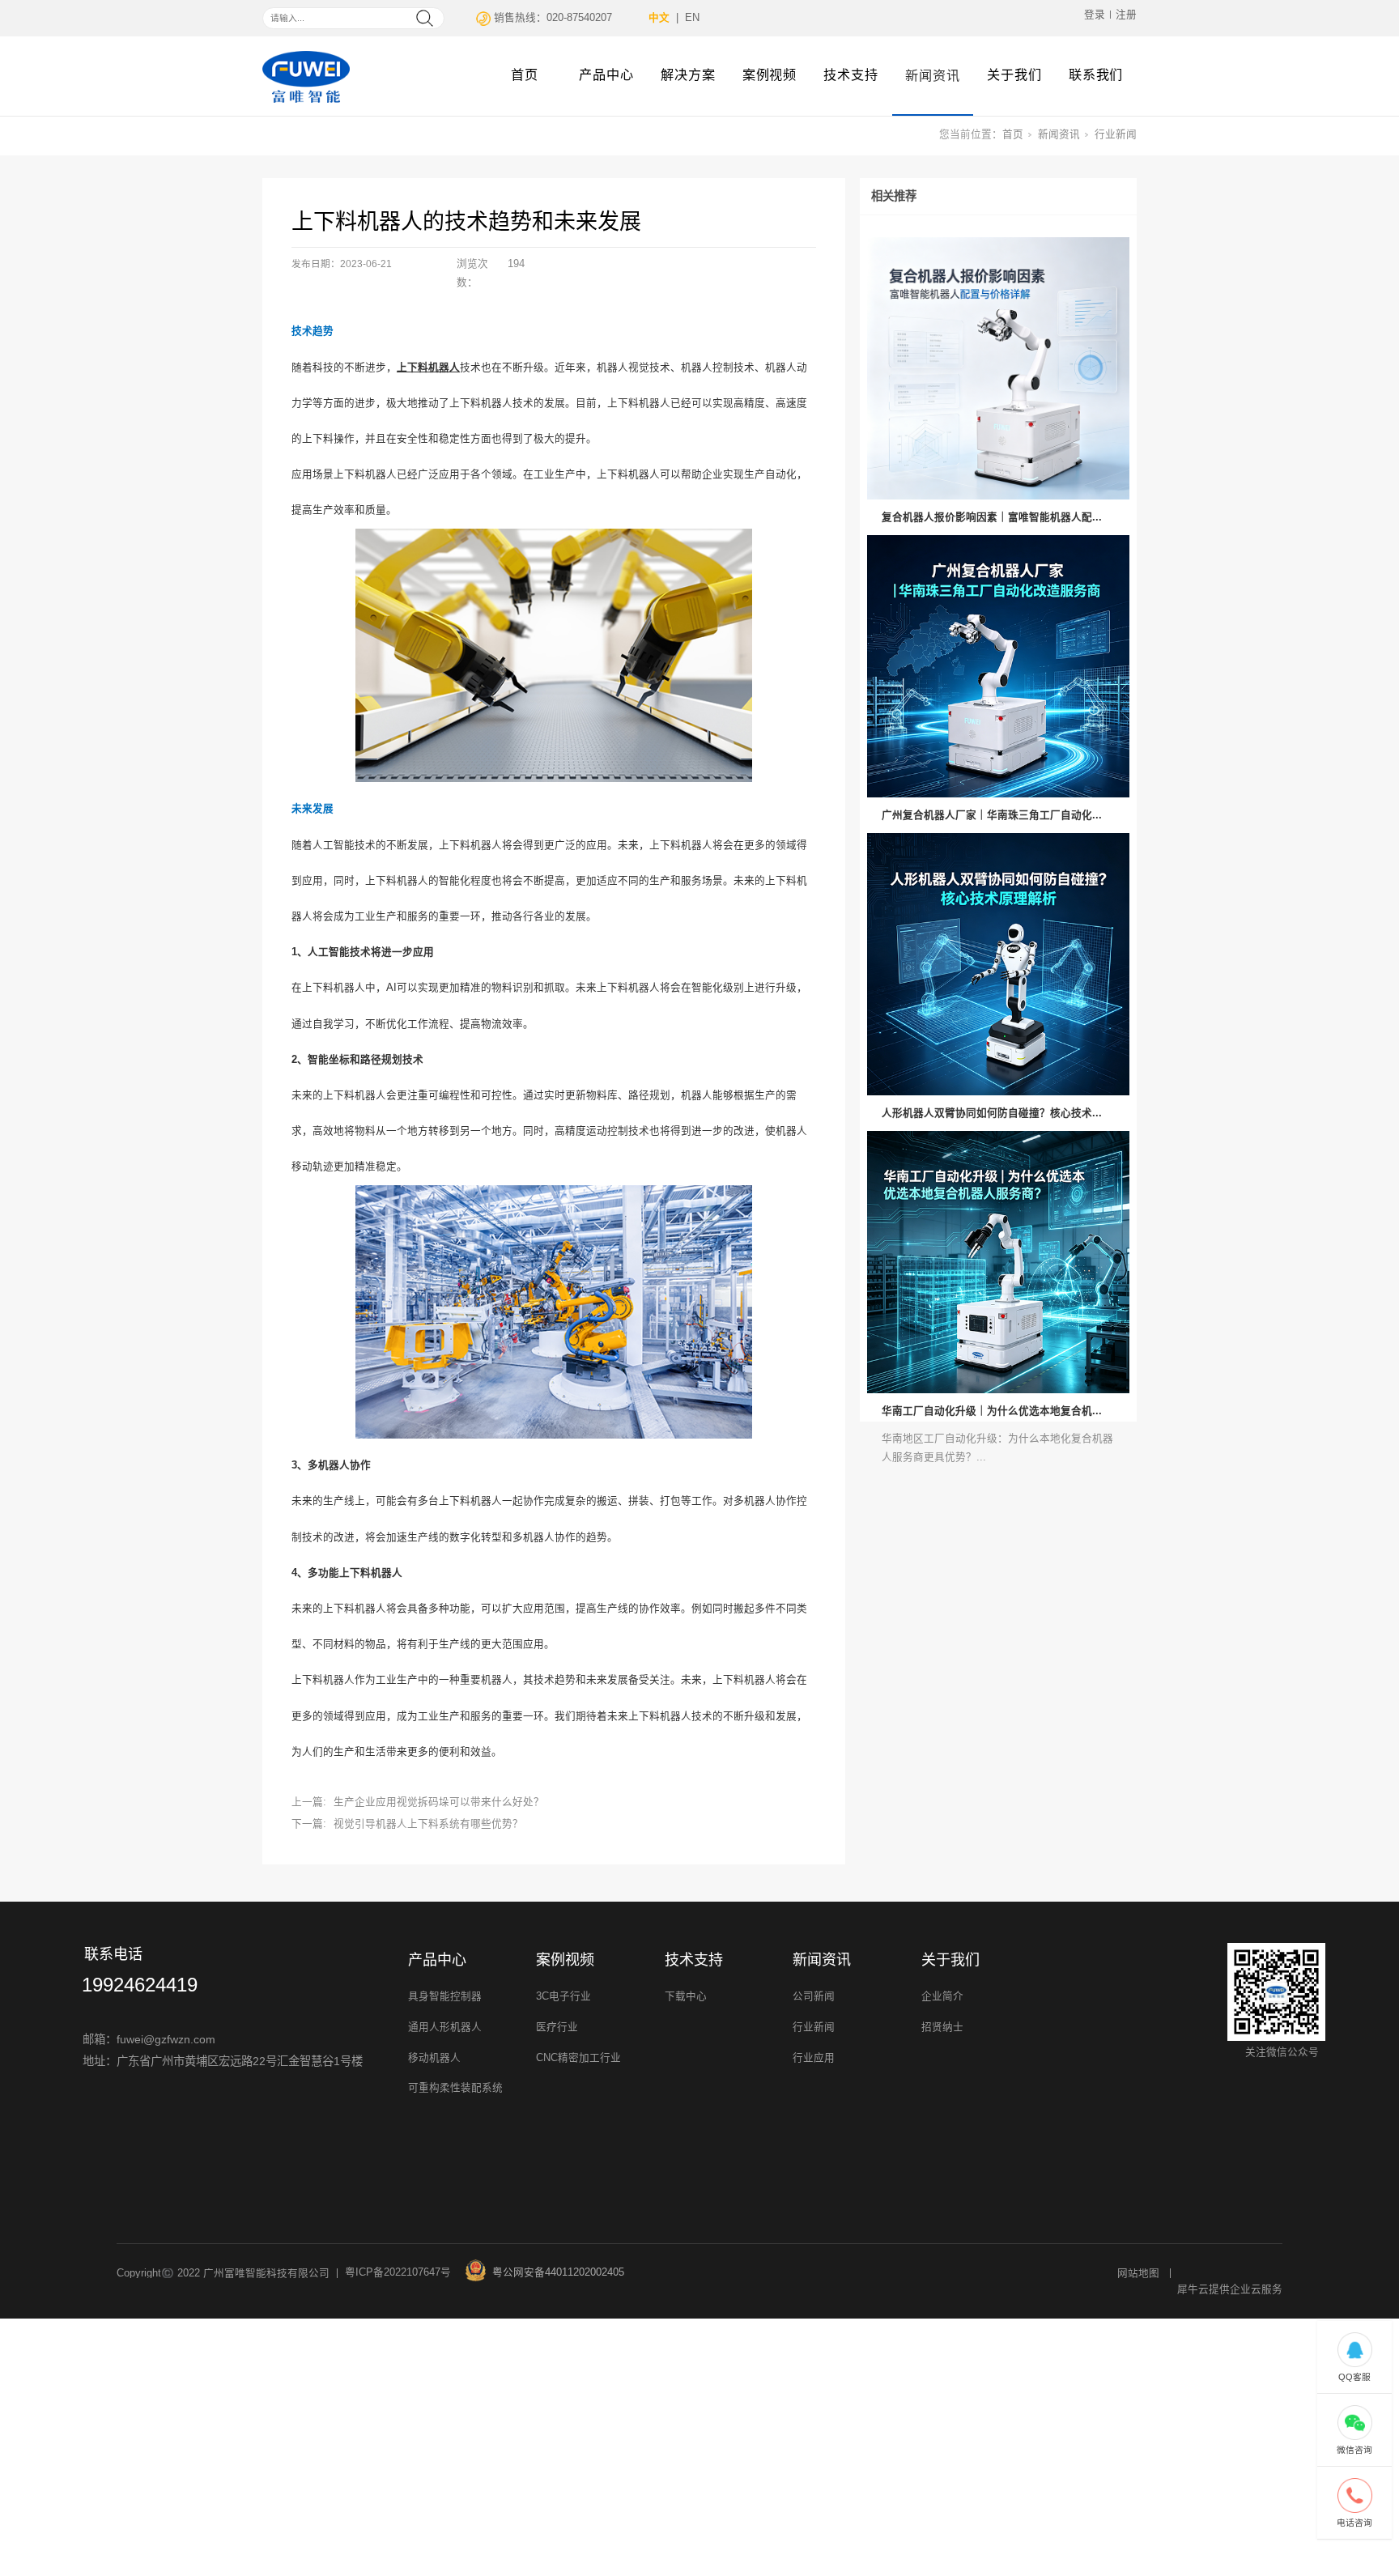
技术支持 (851, 74)
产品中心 (606, 74)
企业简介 (942, 1996)
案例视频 (770, 74)
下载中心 (686, 1996)
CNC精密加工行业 (578, 2058)
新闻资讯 (933, 75)
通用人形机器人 (445, 2027)
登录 (1095, 15)
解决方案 (688, 74)
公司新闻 (814, 1996)
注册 (1126, 15)
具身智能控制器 (445, 1996)
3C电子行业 (563, 1996)
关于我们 (1014, 74)
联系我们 (1096, 74)
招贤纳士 (942, 2027)
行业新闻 (1116, 134)
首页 (525, 74)
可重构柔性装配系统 (455, 2088)
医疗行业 (557, 2027)
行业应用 (814, 2058)
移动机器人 (434, 2058)
